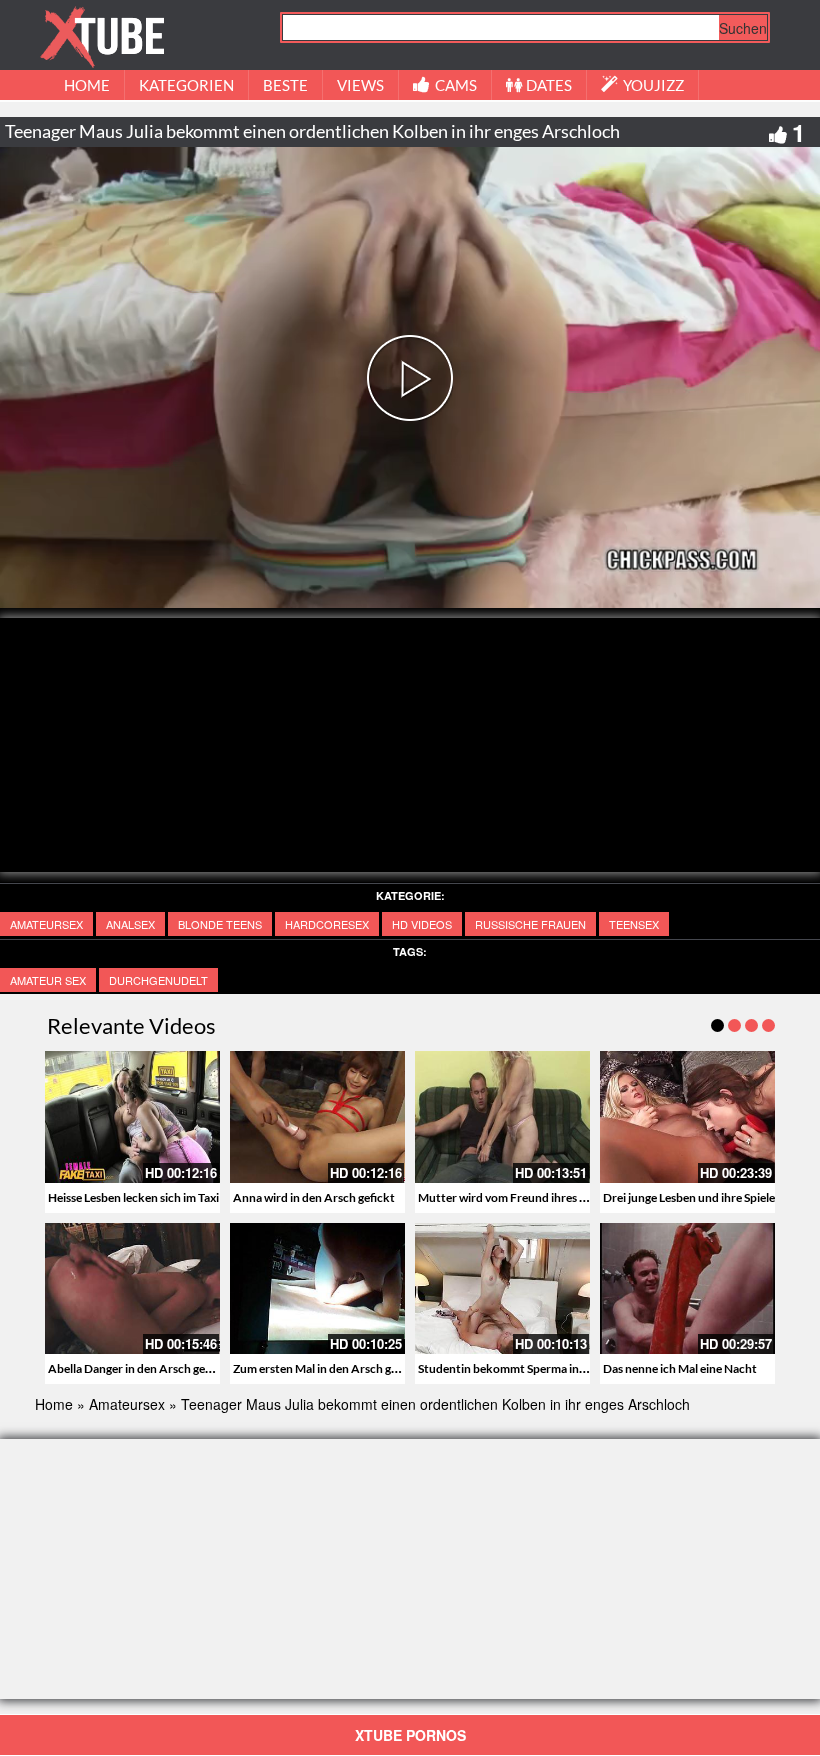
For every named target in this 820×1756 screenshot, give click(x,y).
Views (360, 85)
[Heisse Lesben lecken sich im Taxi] (132, 1116)
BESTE (285, 85)
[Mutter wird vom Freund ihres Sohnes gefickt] (502, 1116)
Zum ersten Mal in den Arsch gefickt (327, 1368)
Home (54, 1404)
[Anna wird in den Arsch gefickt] (317, 1116)
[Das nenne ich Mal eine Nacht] (687, 1288)
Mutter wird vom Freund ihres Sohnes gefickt (537, 1197)
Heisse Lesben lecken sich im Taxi (133, 1197)
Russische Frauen (530, 924)
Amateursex (46, 924)
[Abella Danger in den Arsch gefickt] (132, 1288)
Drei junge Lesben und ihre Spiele (689, 1197)
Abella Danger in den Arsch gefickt (139, 1368)
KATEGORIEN (186, 85)
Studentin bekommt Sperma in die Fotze (524, 1368)
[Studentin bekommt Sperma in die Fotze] (502, 1288)
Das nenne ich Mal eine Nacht (680, 1368)
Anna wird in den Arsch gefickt (314, 1197)
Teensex (634, 924)
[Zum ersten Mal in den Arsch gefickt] (317, 1288)
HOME (87, 85)
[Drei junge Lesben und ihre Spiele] (687, 1116)
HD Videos (422, 924)
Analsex (130, 924)
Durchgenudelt (158, 980)
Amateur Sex (48, 980)
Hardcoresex (327, 924)
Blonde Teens (220, 924)
